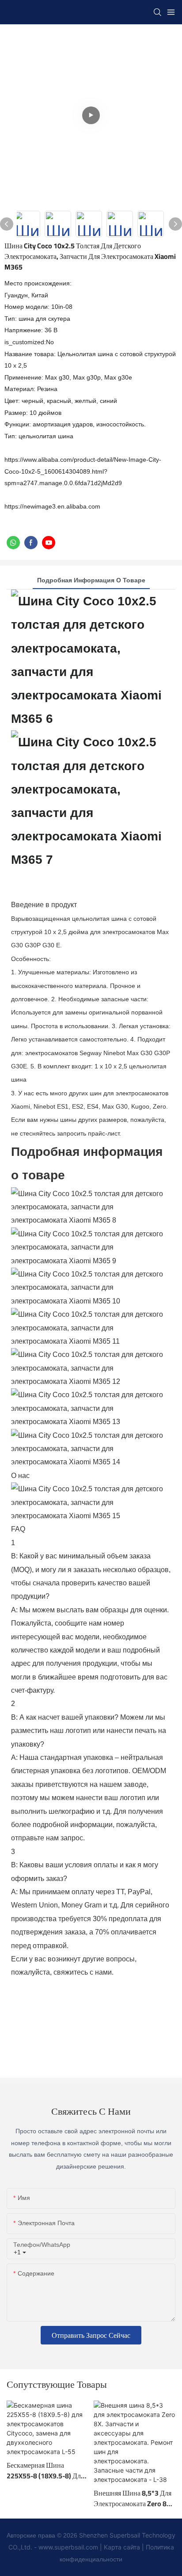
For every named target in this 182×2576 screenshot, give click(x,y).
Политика (160, 2547)
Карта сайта (122, 2547)
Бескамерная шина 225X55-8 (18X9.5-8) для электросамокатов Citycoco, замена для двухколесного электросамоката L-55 (45, 2470)
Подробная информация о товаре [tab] (91, 580)
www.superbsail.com (68, 2547)
